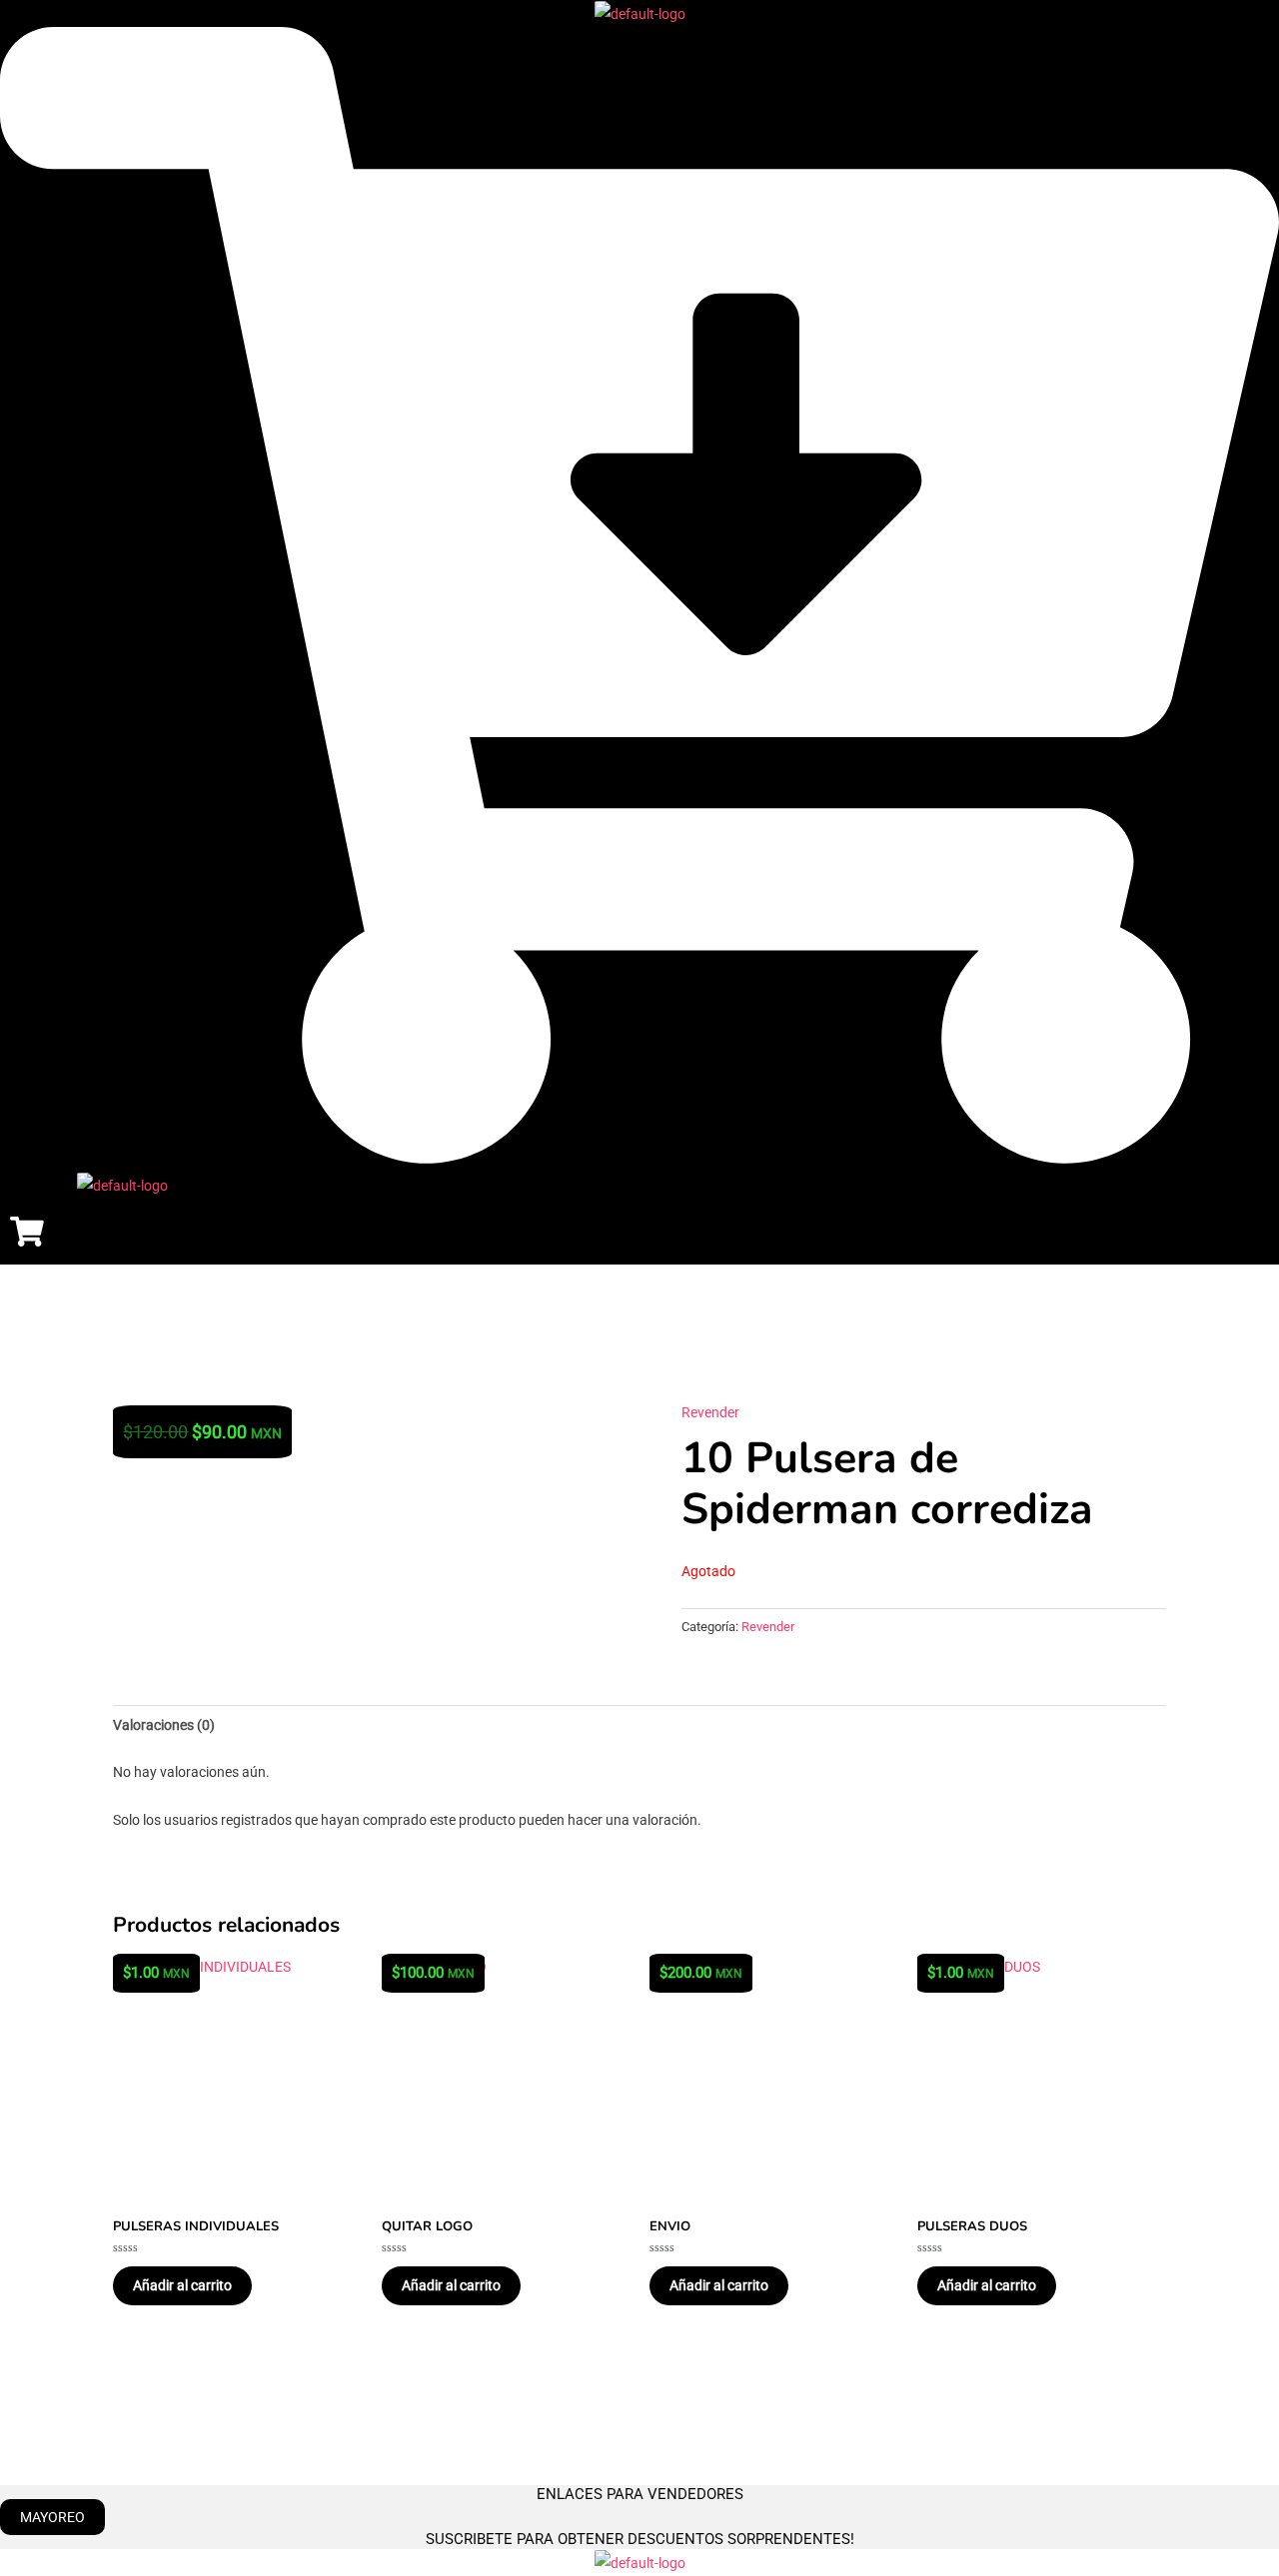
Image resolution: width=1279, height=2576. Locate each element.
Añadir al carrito (182, 2285)
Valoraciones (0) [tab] (164, 1725)
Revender (710, 1412)
